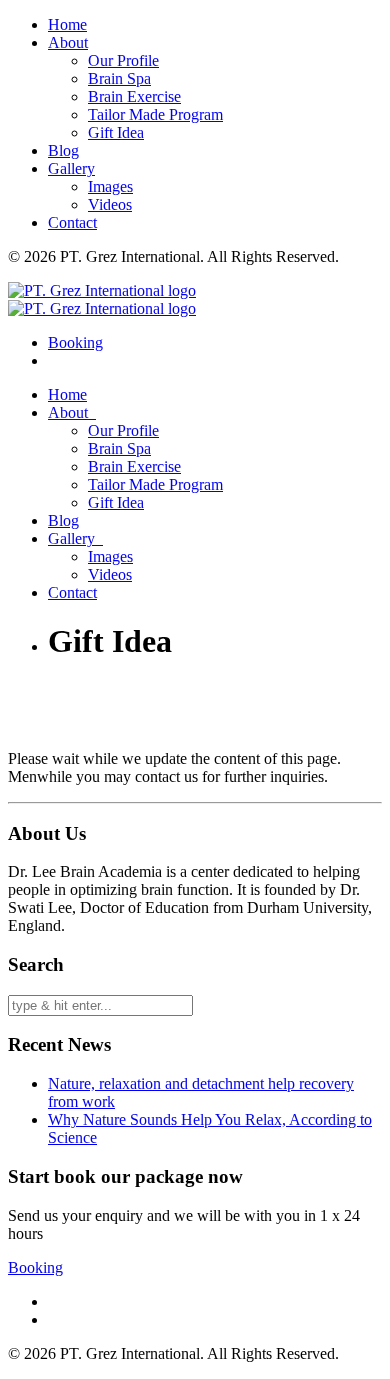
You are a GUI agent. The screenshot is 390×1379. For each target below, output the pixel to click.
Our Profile (123, 60)
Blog (63, 150)
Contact (72, 222)
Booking (35, 1267)
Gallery (71, 168)
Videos (110, 204)
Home (67, 24)
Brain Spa (119, 78)
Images (110, 186)
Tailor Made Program (155, 114)
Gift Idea (116, 132)
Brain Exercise (134, 96)
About (68, 42)
